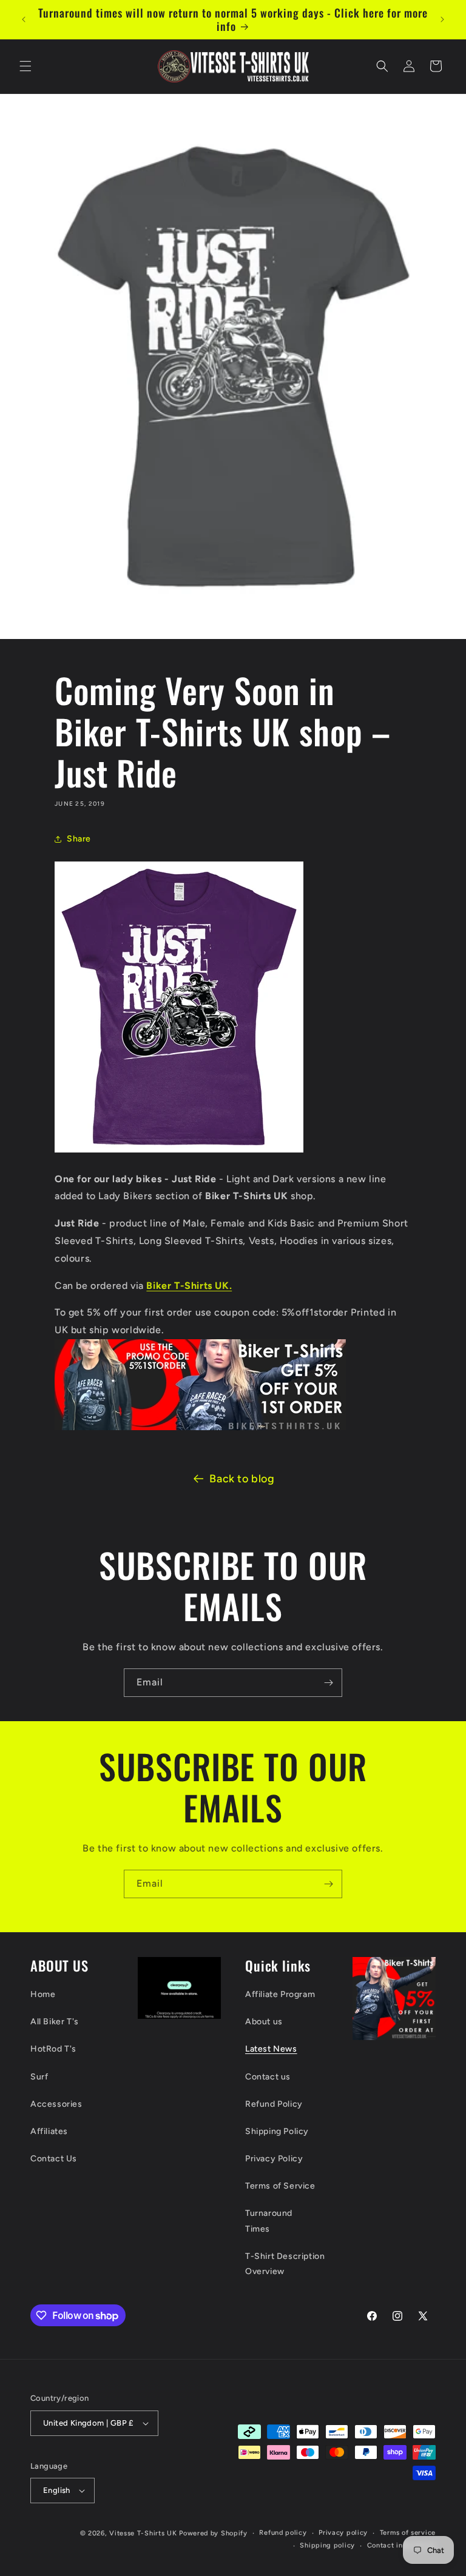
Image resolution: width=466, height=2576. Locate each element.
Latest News (271, 2049)
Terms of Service (280, 2186)
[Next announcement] (442, 19)
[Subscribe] (328, 1683)
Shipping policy (327, 2545)
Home (43, 1994)
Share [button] (79, 839)
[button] (25, 66)
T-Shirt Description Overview (285, 2264)
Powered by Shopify (213, 2533)
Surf (39, 2077)
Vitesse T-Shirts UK (143, 2533)
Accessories (56, 2104)
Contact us (268, 2077)
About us (264, 2022)
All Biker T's (55, 2022)
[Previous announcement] (24, 19)
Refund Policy (274, 2104)
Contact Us (54, 2159)
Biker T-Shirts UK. (189, 1286)
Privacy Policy (274, 2159)
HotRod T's (53, 2049)
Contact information (401, 2545)
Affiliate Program (280, 1994)
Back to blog (242, 1479)
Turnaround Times (269, 2221)
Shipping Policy (277, 2131)
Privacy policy (343, 2533)
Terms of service (408, 2533)
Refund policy (283, 2533)
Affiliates (49, 2131)
